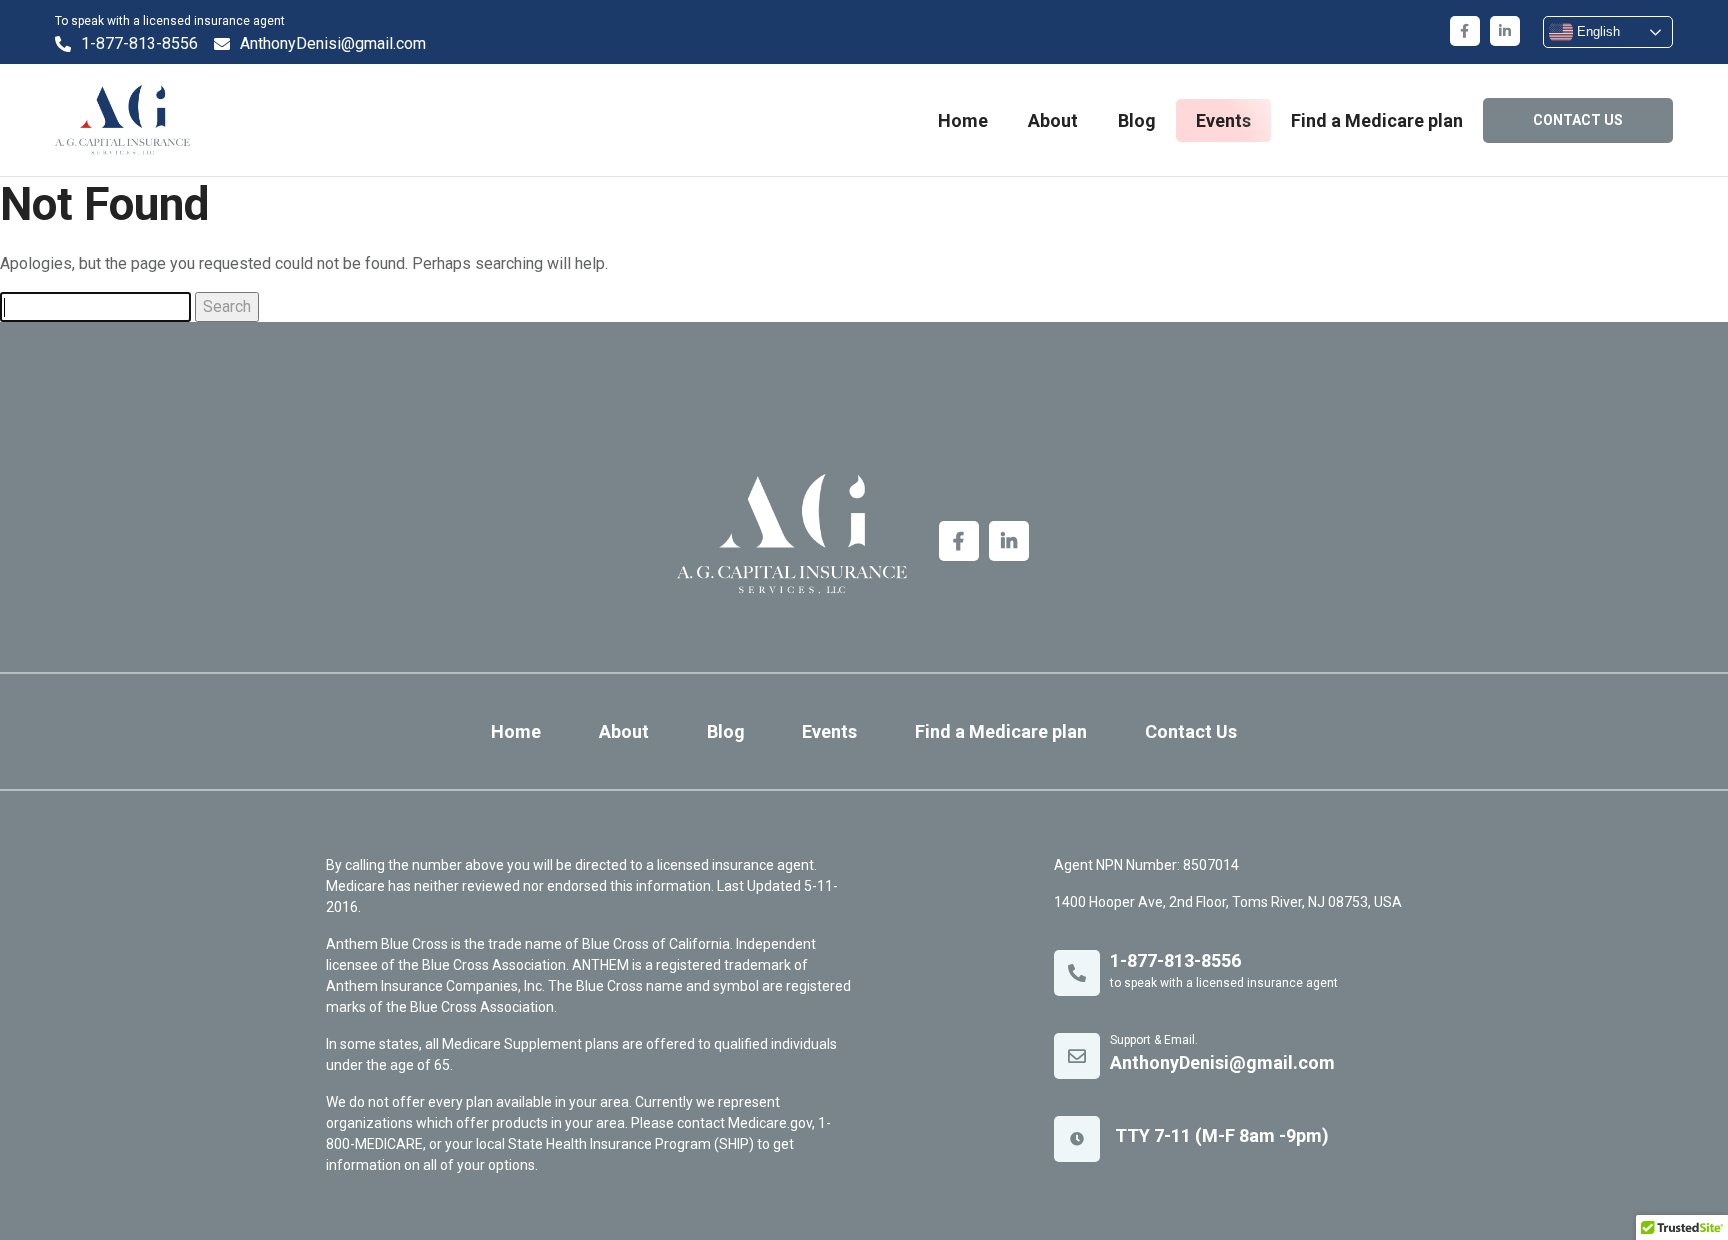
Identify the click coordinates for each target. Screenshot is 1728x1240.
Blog (1137, 120)
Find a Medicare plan (1377, 120)
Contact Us (1191, 731)
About (1053, 120)
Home (963, 120)
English (1596, 31)
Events (1223, 120)
